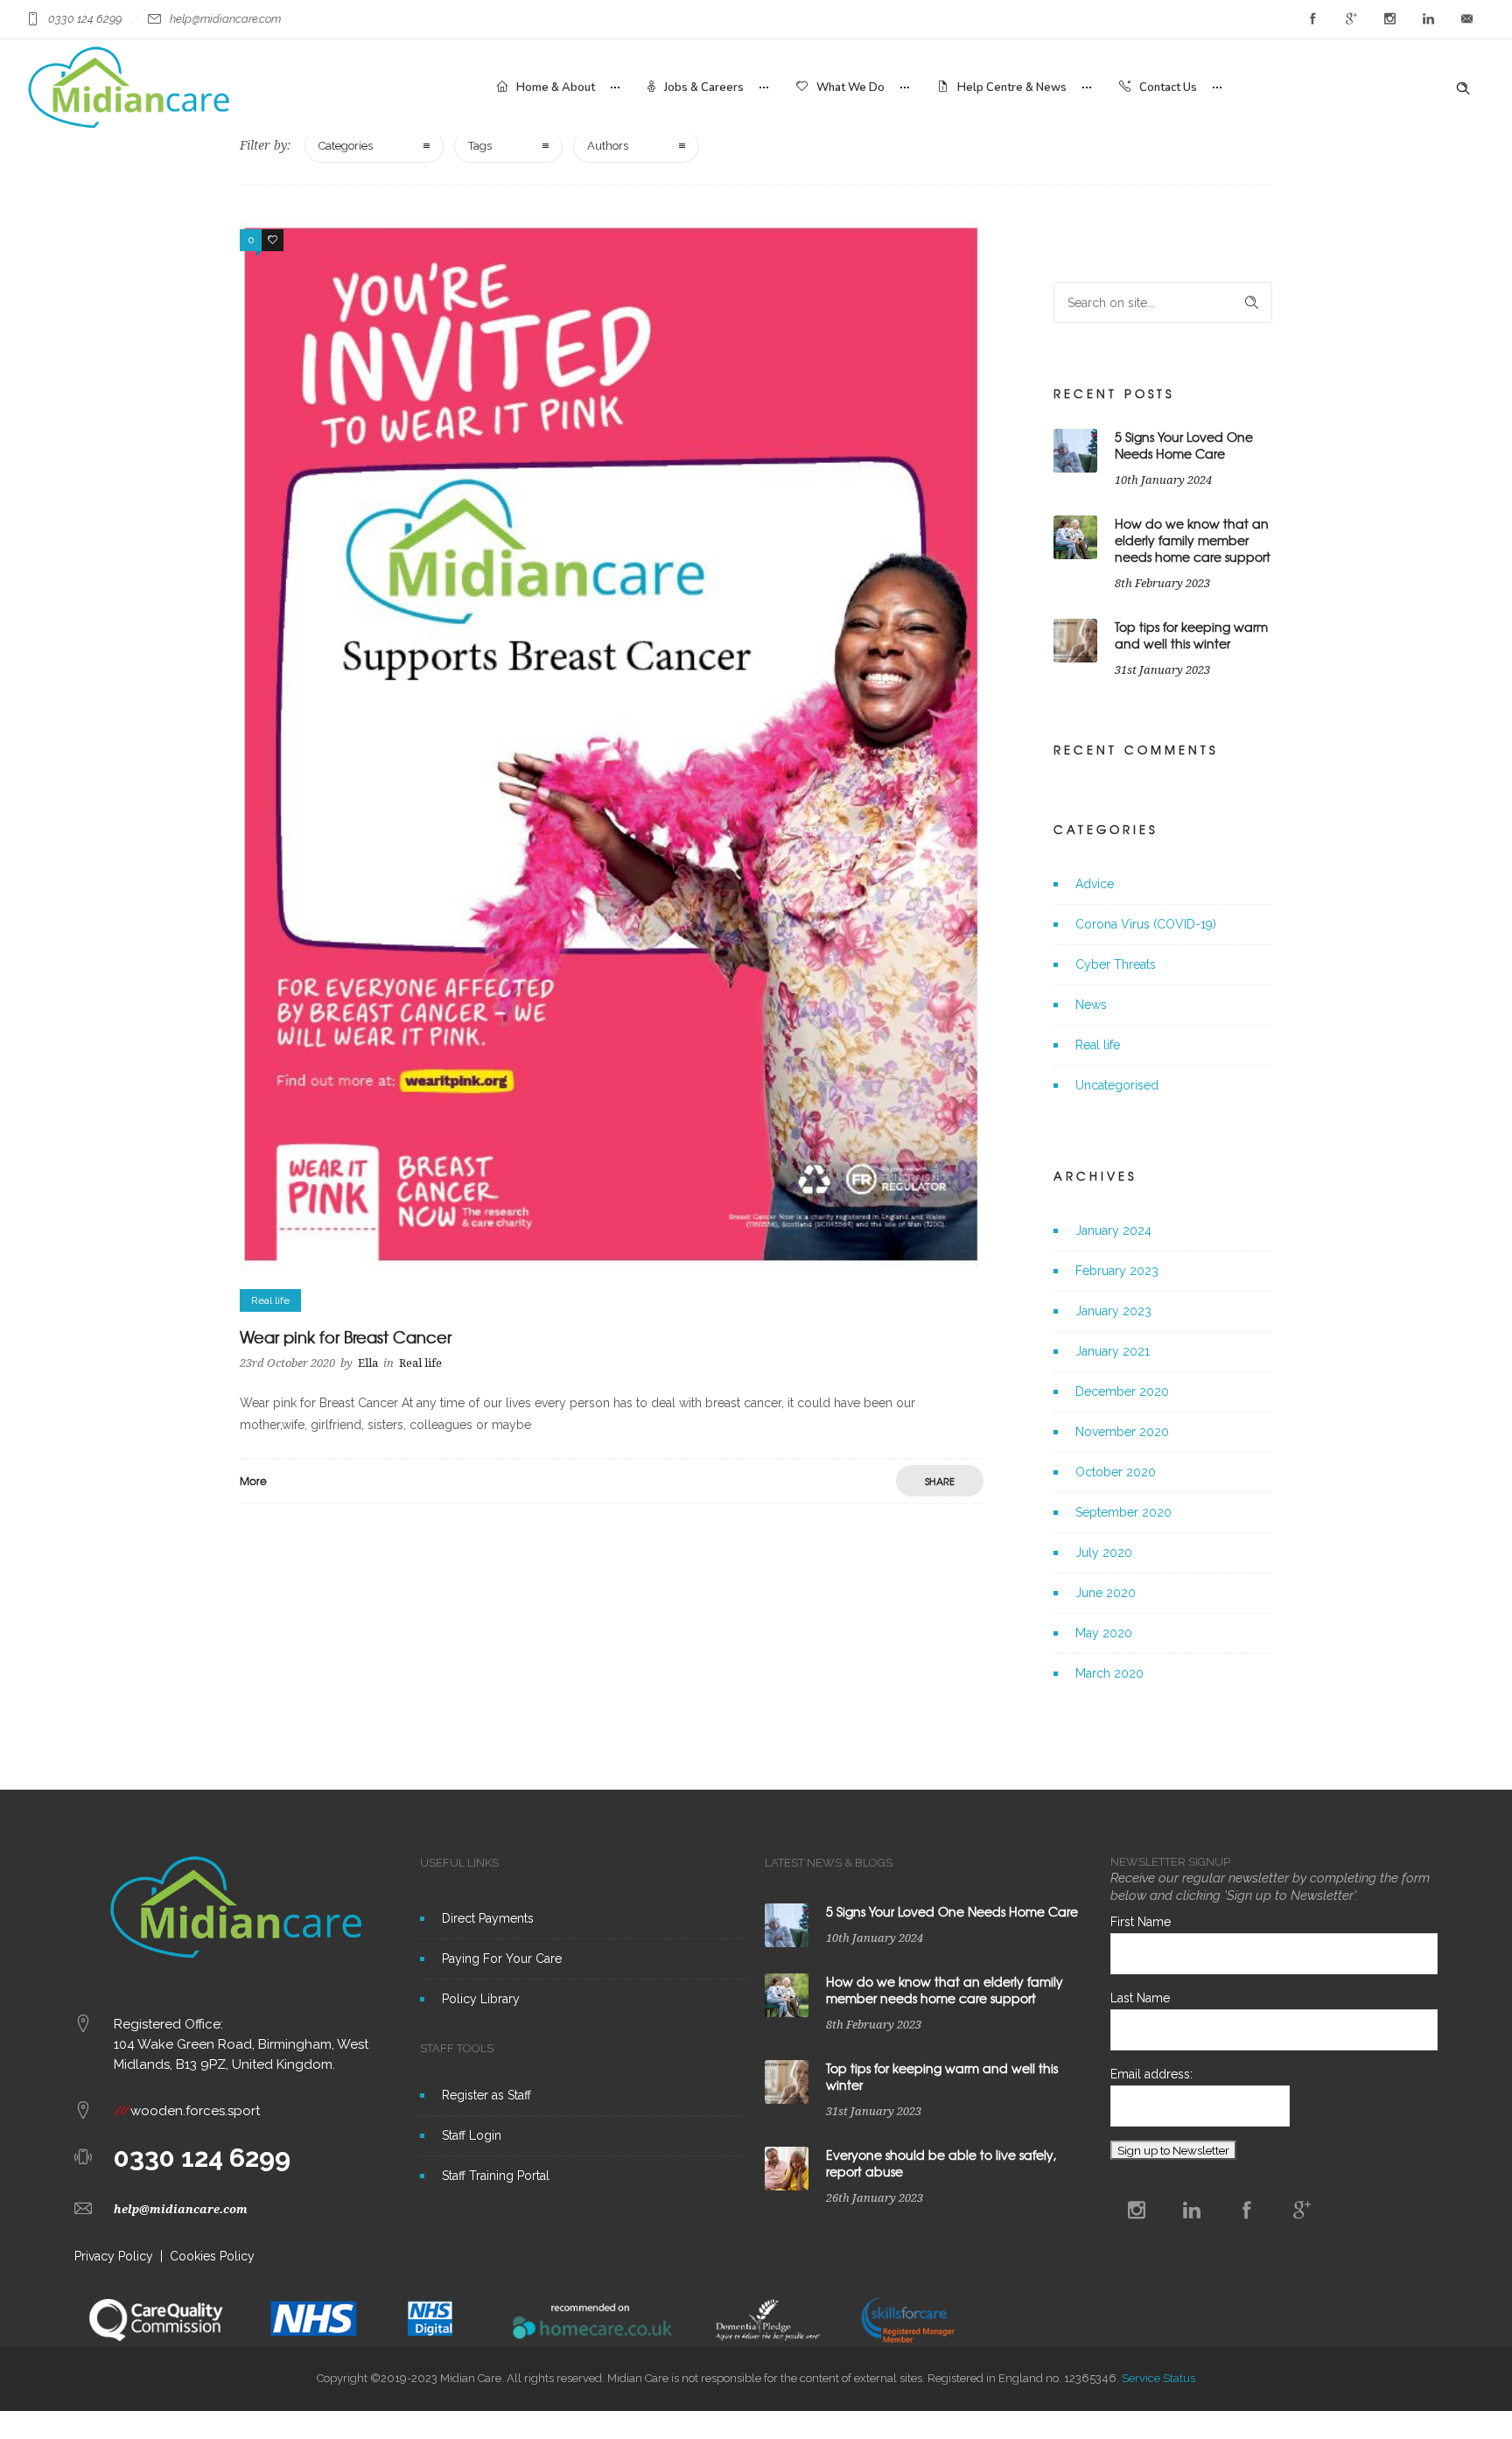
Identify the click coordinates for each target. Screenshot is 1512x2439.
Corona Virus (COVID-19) (1146, 924)
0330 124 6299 (202, 2158)
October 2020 (1116, 1472)
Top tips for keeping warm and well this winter (1191, 635)
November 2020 (1122, 1432)
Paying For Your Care (502, 1959)
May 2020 (1104, 1633)
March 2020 (1109, 1673)
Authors (608, 146)
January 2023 (1113, 1311)
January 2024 (1113, 1230)
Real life (1098, 1045)
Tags (480, 146)
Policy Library (481, 1999)
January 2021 (1113, 1351)
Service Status (1158, 2378)
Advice (1095, 884)
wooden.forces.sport (187, 2111)
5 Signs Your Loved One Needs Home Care (1184, 445)
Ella (368, 1363)
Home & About (556, 88)
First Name (1141, 1922)
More (253, 1481)
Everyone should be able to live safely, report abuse (941, 2163)
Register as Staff (486, 2095)
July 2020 (1104, 1552)
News (1091, 1005)
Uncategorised (1117, 1085)
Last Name (1140, 1998)
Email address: (1151, 2074)
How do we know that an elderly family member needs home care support (1193, 540)
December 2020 (1122, 1391)
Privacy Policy (114, 2256)
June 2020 (1106, 1593)
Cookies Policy (212, 2256)
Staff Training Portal (496, 2176)
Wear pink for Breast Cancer (346, 1337)
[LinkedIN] (1428, 19)
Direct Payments (488, 1918)
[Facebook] (1312, 19)
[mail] (1466, 19)
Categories (346, 146)
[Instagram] (1389, 19)
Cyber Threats (1116, 964)
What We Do (850, 88)
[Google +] (1351, 19)
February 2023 (1117, 1271)
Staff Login (472, 2135)
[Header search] (1463, 88)
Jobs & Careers (704, 88)
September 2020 (1123, 1512)
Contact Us (1168, 88)
